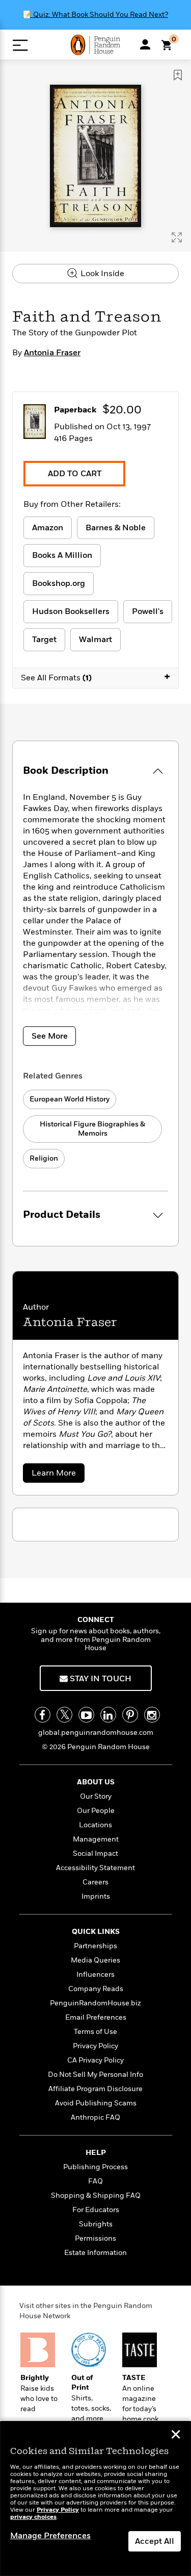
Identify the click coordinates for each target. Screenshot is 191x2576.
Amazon (48, 528)
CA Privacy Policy (95, 2060)
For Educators (96, 2210)
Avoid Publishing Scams (96, 2103)
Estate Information (95, 2253)
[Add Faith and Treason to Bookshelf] (178, 75)
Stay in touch (100, 1679)
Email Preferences (96, 2017)
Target (44, 640)
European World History (70, 1099)
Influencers (95, 1974)
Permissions (95, 2238)
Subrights (96, 2224)
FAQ (95, 2181)
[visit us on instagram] (152, 1715)
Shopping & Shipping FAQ (96, 2195)
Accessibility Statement (95, 1868)
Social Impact (95, 1854)
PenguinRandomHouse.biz (95, 2003)
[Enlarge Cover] (177, 237)
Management (96, 1839)
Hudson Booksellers (71, 611)
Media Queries (95, 1960)
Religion (44, 1158)
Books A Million (62, 555)
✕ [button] (176, 2436)
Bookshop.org (59, 583)
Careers (95, 1882)
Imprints (96, 1896)
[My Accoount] (145, 44)
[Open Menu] (20, 45)
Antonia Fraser (52, 353)
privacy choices (33, 2517)
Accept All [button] (155, 2541)
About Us (96, 1782)
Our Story (96, 1796)
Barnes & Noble (116, 528)
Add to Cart (75, 474)
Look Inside (101, 274)
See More (50, 1036)
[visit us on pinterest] (130, 1715)
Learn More (56, 1475)
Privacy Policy (95, 2046)
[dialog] (95, 2499)
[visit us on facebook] (43, 1715)
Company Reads (96, 1989)
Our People (96, 1811)
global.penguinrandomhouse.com (96, 1733)
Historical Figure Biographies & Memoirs (92, 1129)
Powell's (148, 611)
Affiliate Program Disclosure (95, 2089)
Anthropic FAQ (95, 2117)
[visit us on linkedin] (108, 1715)
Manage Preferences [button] (50, 2536)
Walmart (95, 640)
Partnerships (95, 1946)
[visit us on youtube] (86, 1715)
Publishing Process (95, 2167)
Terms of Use (95, 2032)
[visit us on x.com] (64, 1715)
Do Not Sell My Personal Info (95, 2075)
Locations (95, 1825)
